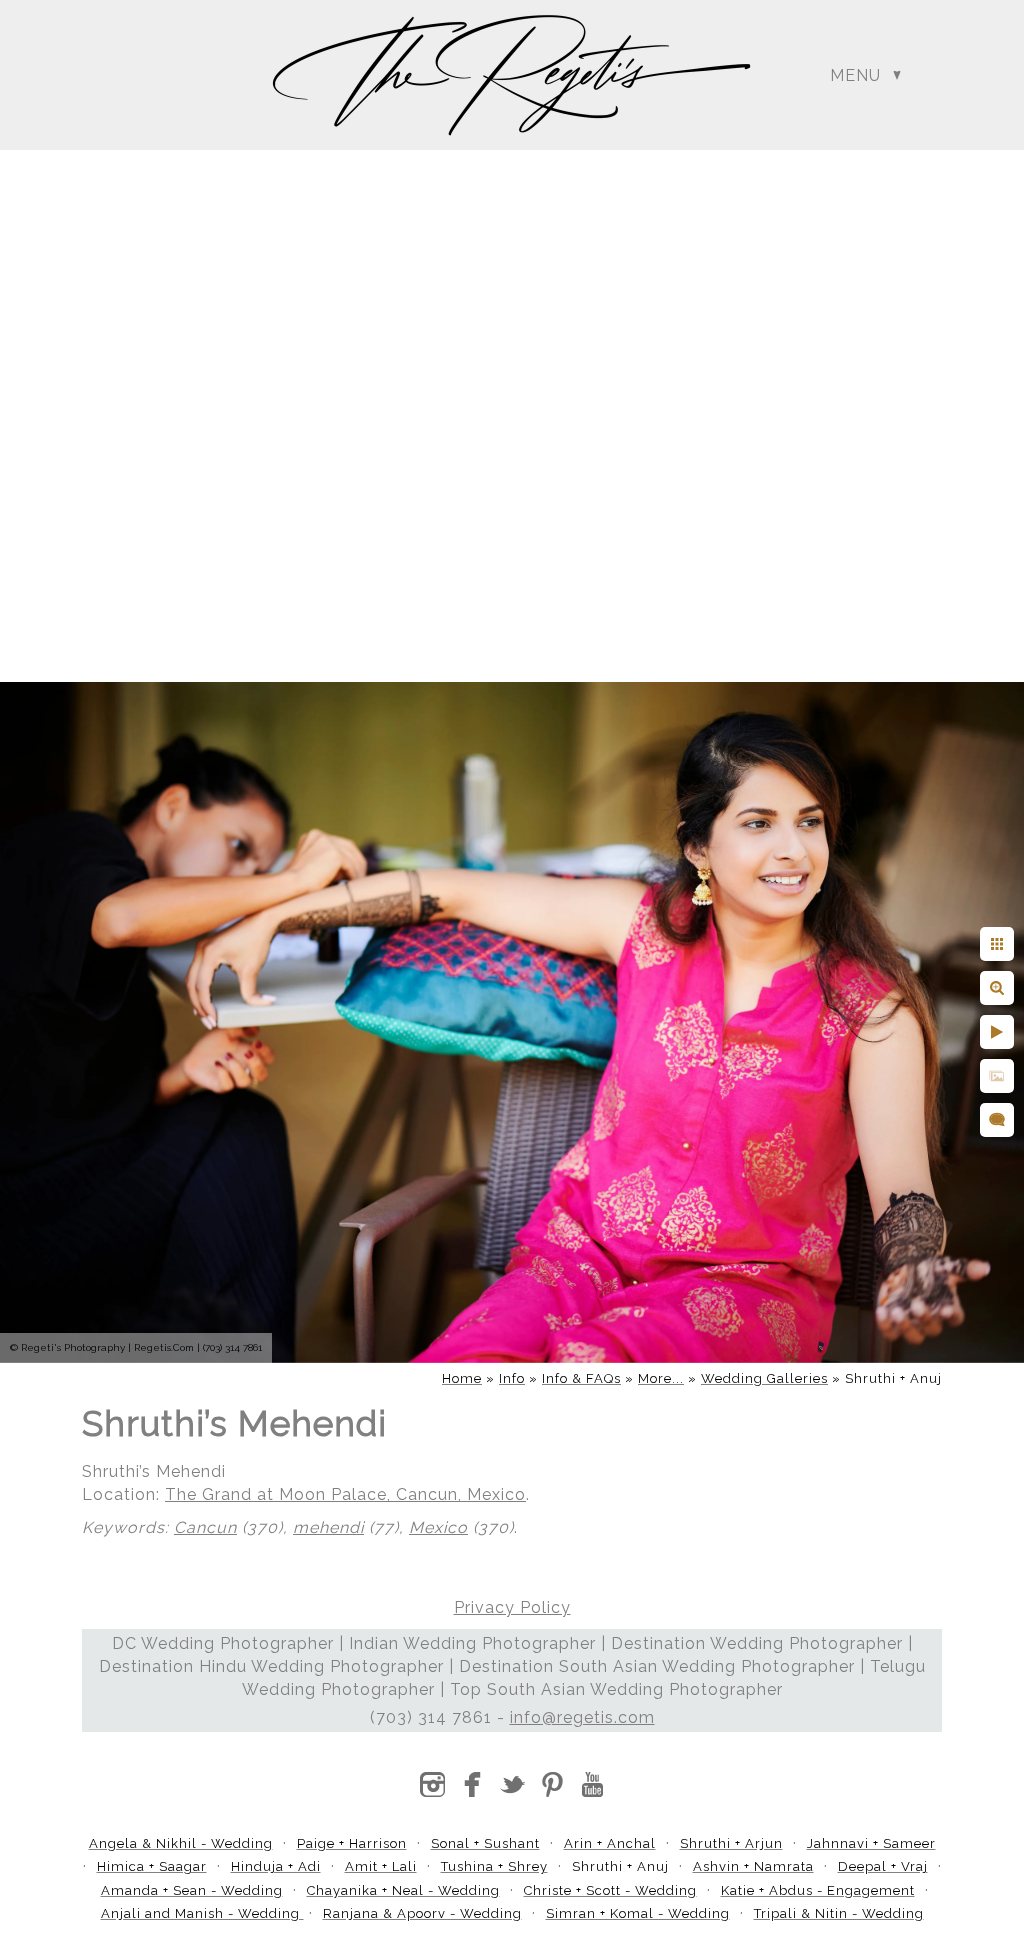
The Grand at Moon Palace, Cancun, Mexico (345, 1494)
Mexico (438, 1527)
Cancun (205, 1527)
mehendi (328, 1527)
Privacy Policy (512, 1607)
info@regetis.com (582, 1717)
